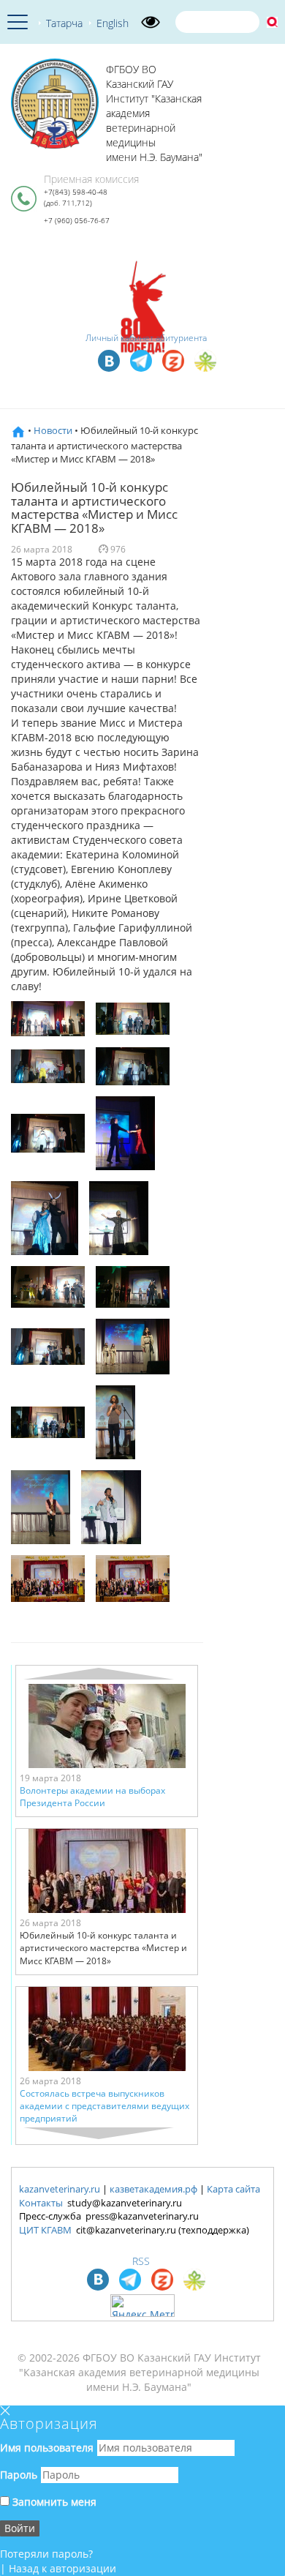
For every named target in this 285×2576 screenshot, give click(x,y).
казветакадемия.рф (153, 2189)
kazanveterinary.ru (60, 2189)
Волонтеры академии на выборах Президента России (92, 1797)
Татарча (64, 23)
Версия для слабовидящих (151, 22)
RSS (141, 2261)
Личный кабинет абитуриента (146, 338)
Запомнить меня (53, 2502)
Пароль (19, 2475)
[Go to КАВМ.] (18, 430)
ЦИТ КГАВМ (45, 2230)
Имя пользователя (47, 2448)
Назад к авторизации (62, 2568)
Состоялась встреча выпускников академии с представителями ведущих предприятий (104, 2106)
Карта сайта (233, 2189)
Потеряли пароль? (46, 2554)
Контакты (41, 2203)
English (113, 23)
